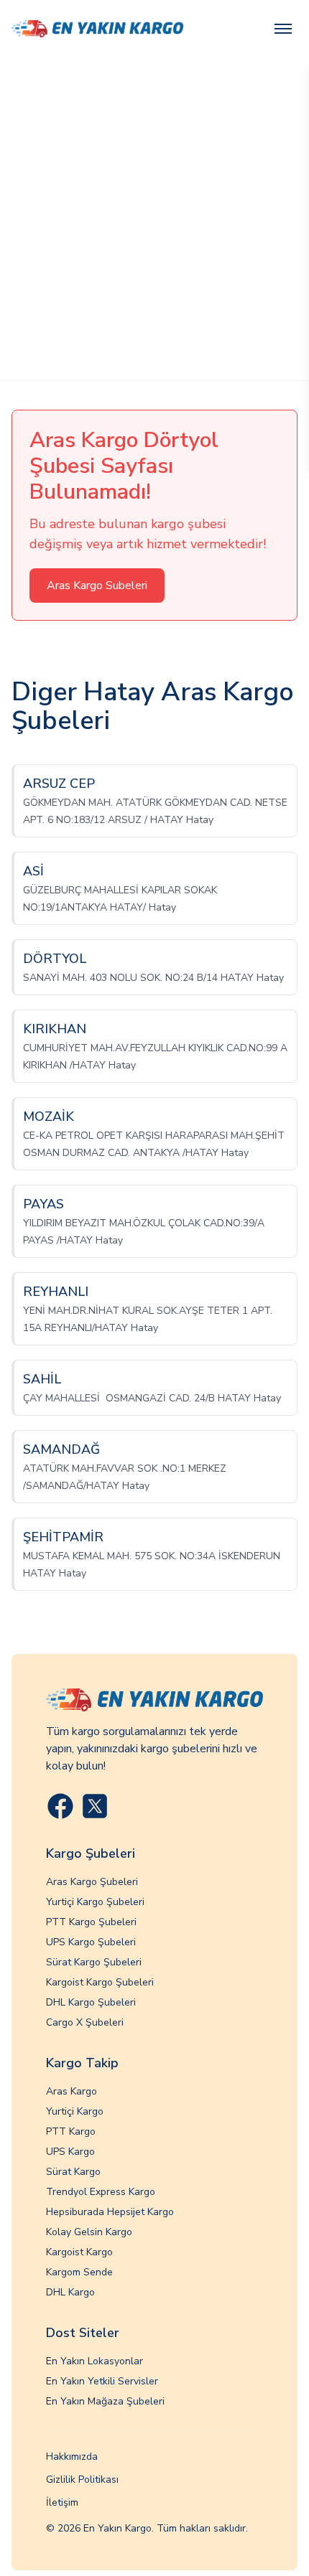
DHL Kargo (70, 2292)
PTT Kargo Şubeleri (91, 1922)
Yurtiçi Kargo (75, 2111)
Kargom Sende (79, 2272)
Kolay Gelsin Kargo (89, 2232)
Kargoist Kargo (79, 2252)
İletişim (62, 2502)
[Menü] (283, 29)
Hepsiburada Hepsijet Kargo (110, 2212)
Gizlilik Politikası (82, 2479)
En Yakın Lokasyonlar (94, 2361)
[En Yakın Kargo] (97, 29)
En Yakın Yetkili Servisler (102, 2381)
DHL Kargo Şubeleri (91, 2002)
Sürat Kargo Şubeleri (94, 1962)
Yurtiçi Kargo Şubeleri (95, 1902)
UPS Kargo (70, 2152)
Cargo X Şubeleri (85, 2022)
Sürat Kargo (73, 2172)
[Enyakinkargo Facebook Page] (60, 1806)
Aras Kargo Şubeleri (92, 1882)
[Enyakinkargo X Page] (95, 1806)
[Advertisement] (154, 219)
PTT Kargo (71, 2131)
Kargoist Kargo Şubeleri (100, 1982)
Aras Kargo (72, 2091)
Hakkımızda (72, 2457)
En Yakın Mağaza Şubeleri (105, 2401)
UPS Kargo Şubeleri (91, 1942)
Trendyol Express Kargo (101, 2192)
